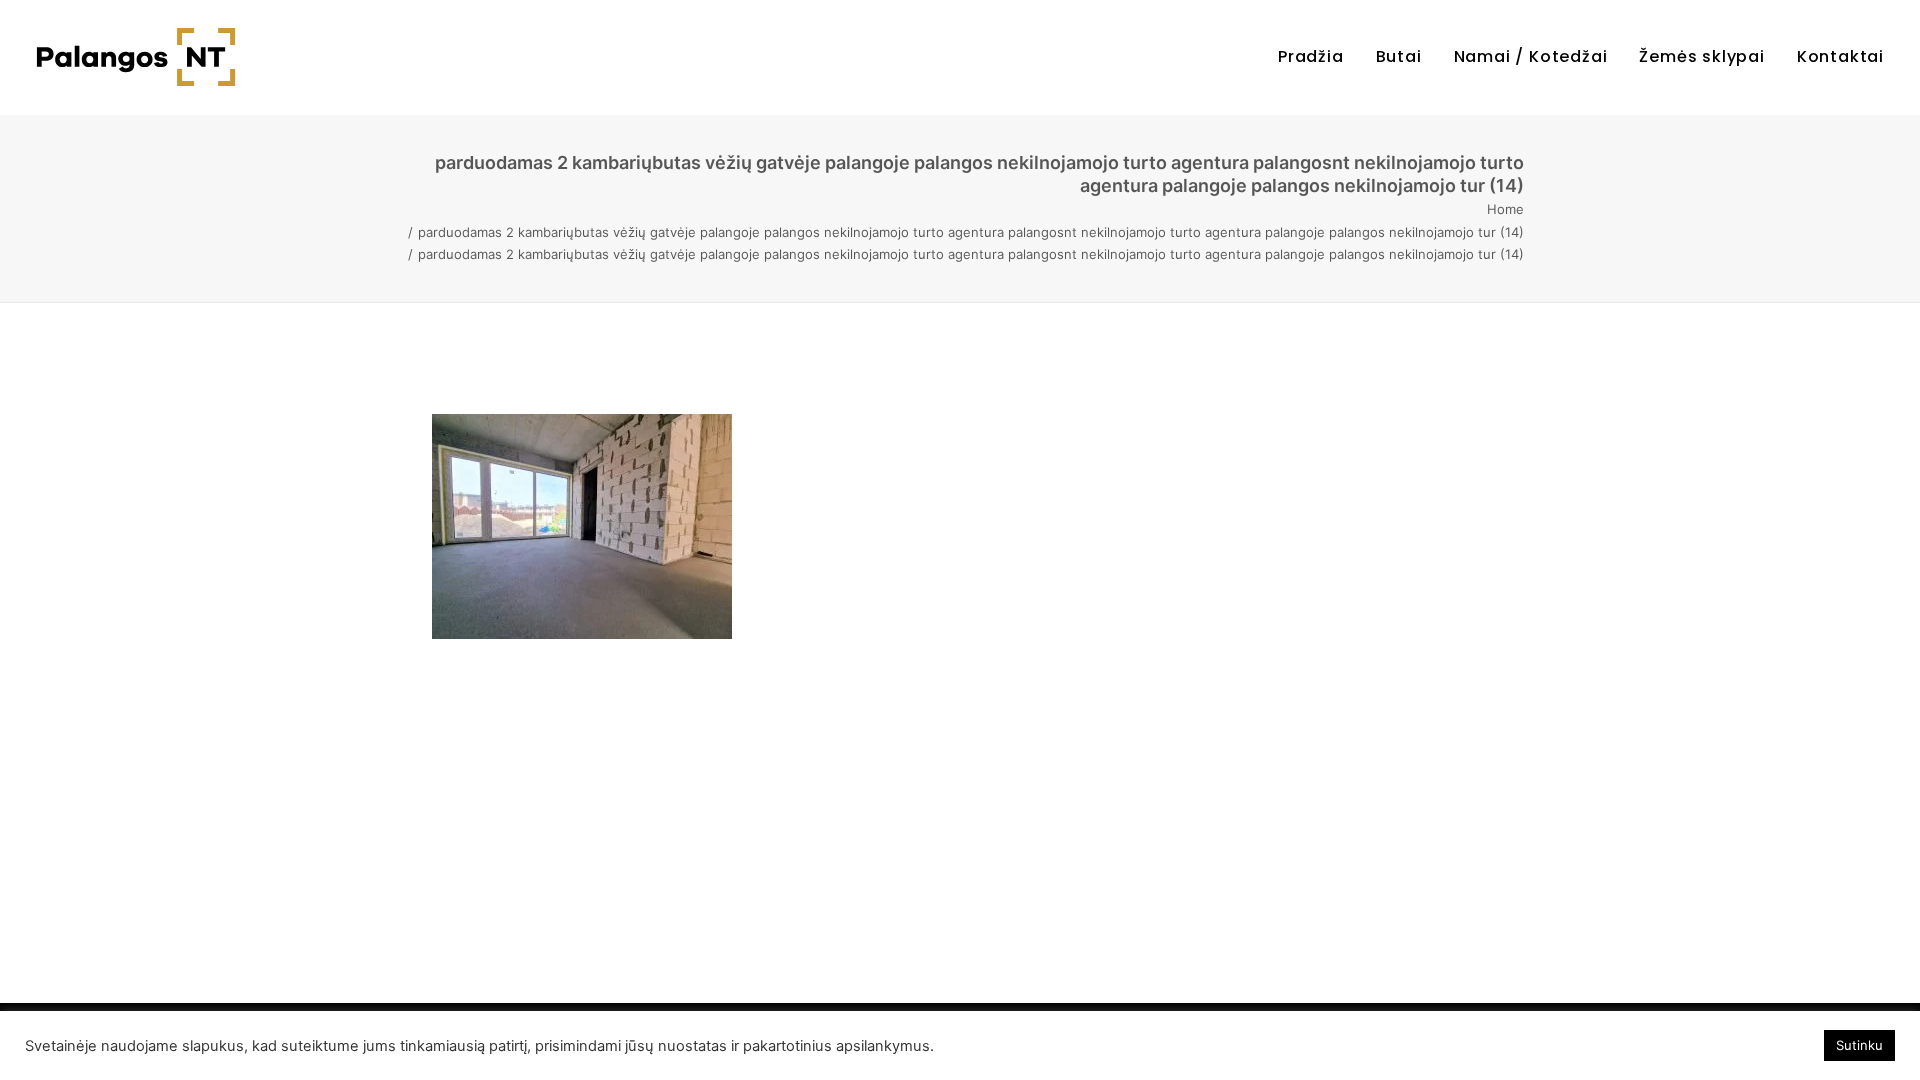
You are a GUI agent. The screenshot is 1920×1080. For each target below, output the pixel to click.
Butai (1399, 56)
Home (1505, 209)
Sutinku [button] (1859, 1045)
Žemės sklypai (1701, 56)
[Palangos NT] (136, 57)
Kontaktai (1840, 56)
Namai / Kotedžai (1531, 56)
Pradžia (1311, 56)
